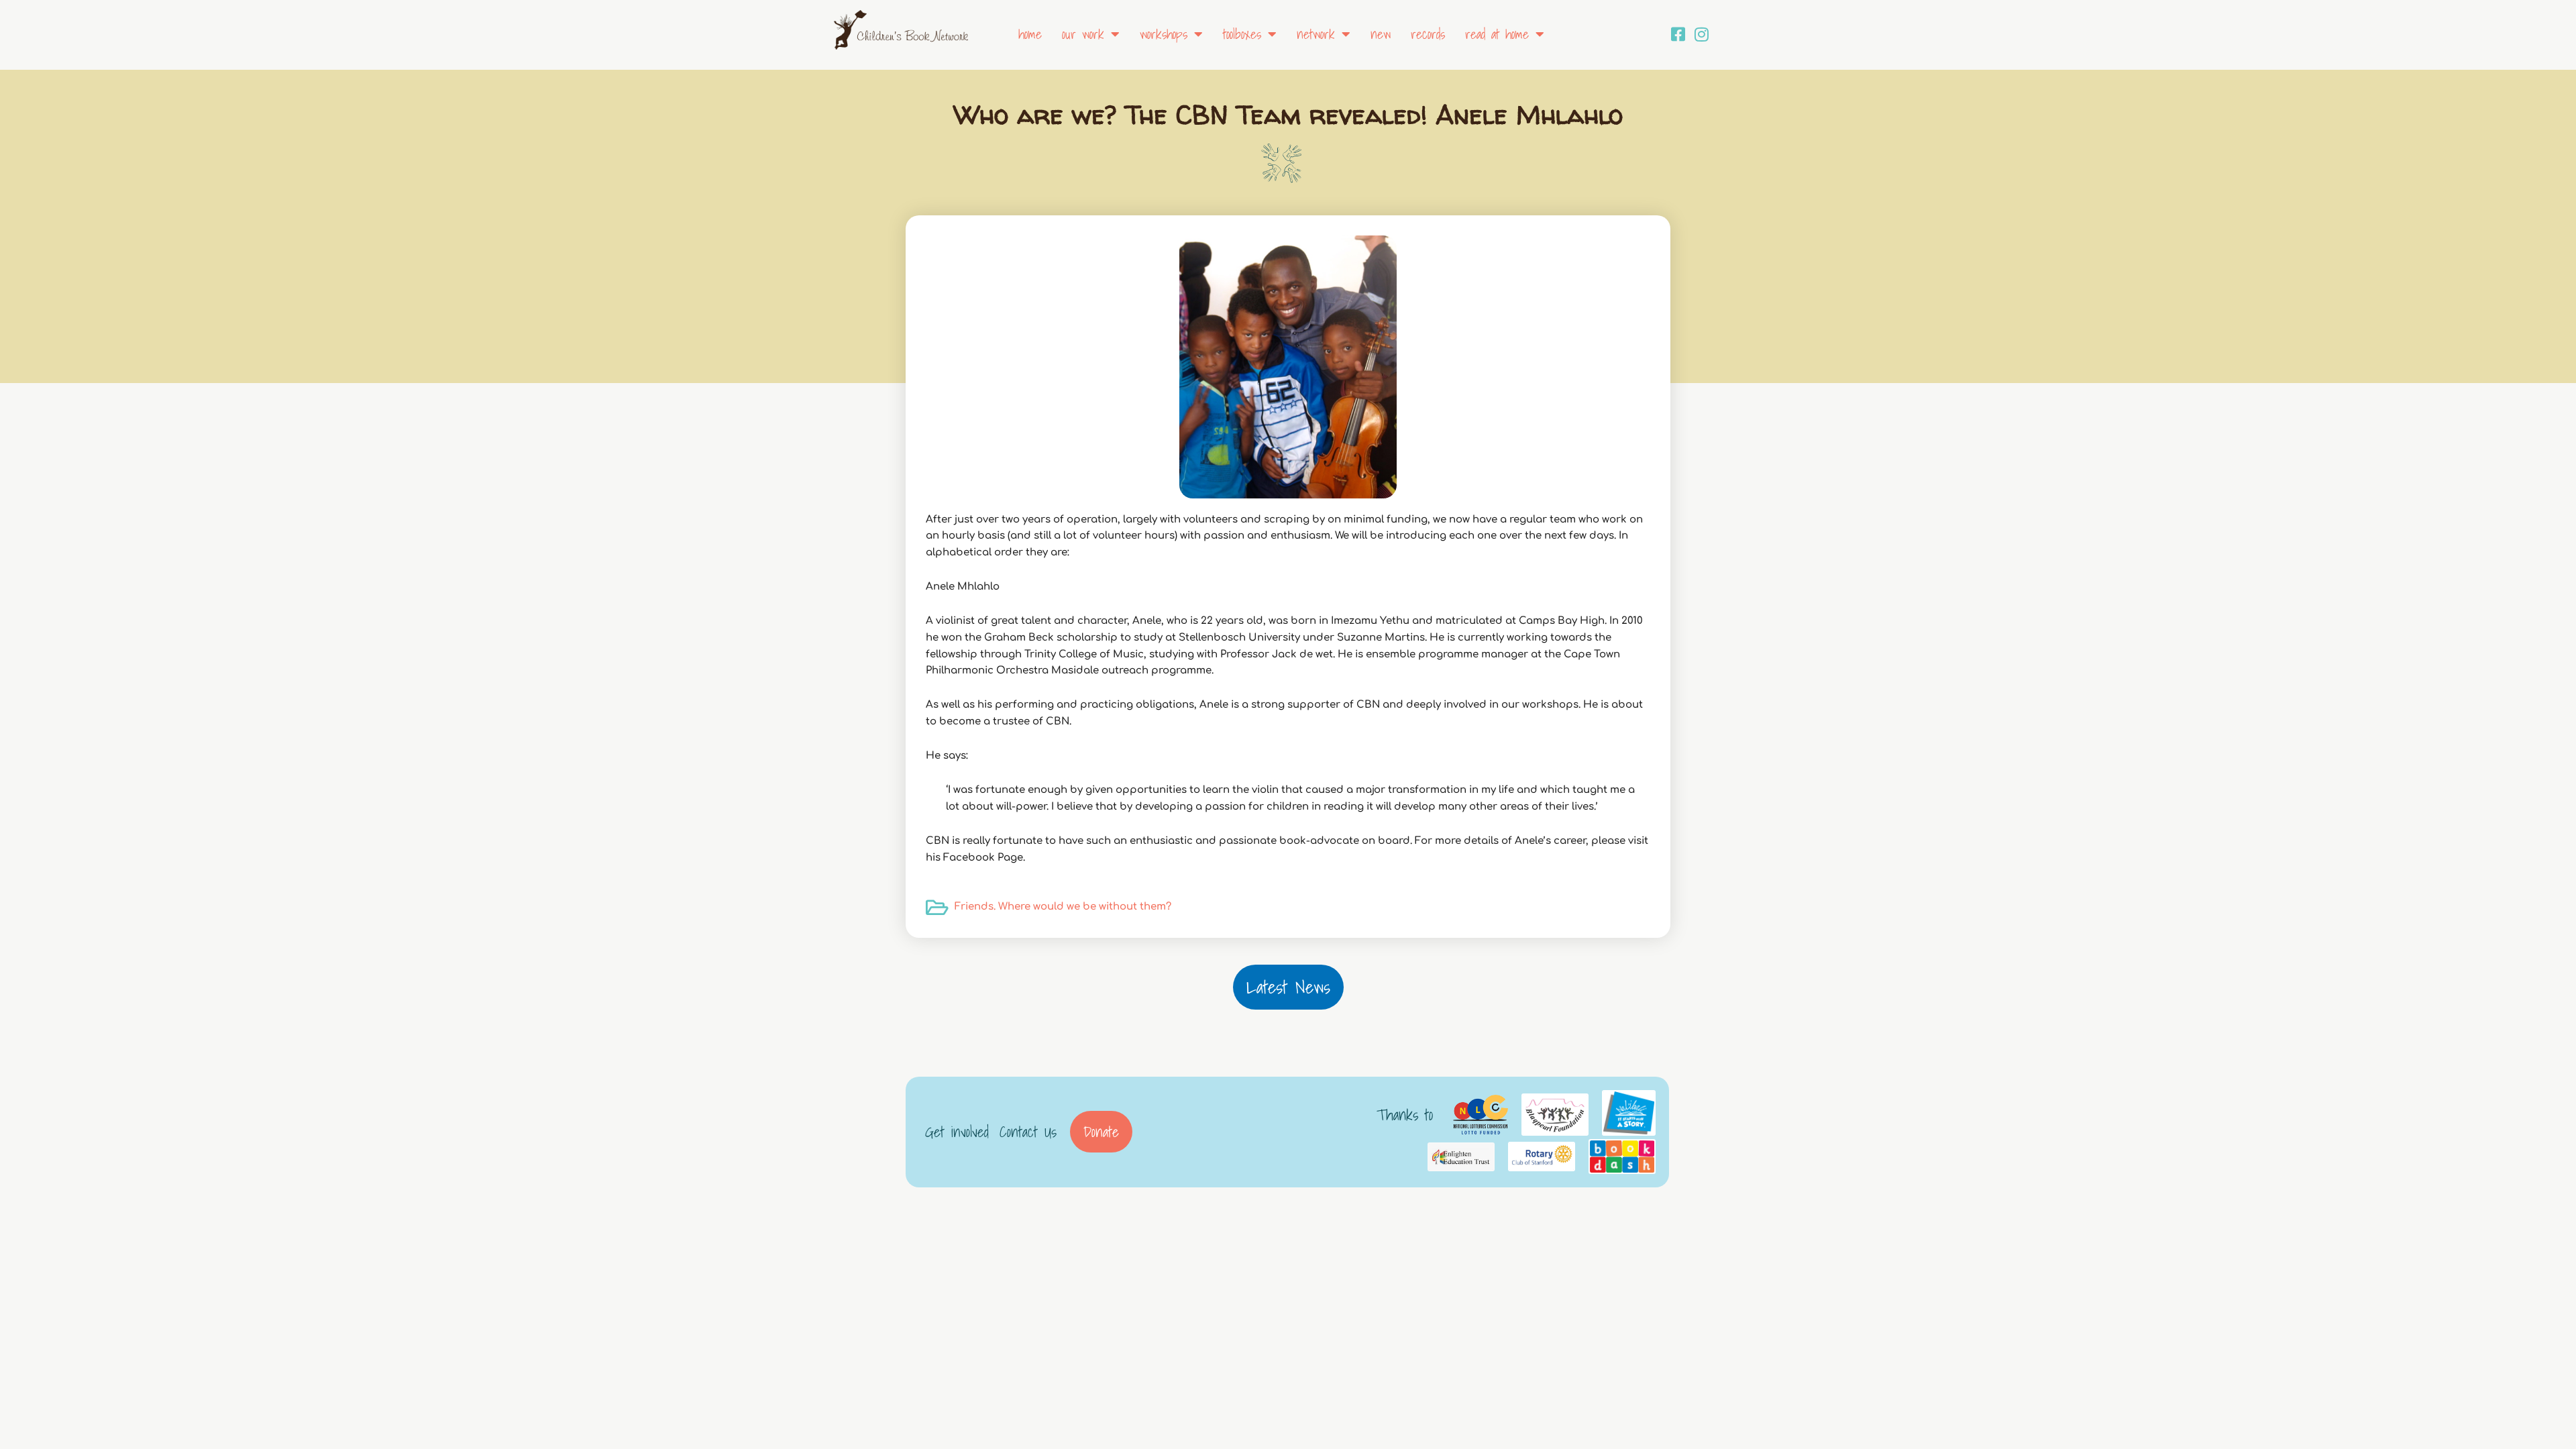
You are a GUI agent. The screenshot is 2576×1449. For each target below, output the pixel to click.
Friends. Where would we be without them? (1063, 907)
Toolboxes (1242, 34)
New (1381, 34)
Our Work (1083, 34)
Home (1030, 34)
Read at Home (1497, 34)
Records (1428, 34)
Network (1316, 34)
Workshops (1164, 34)
